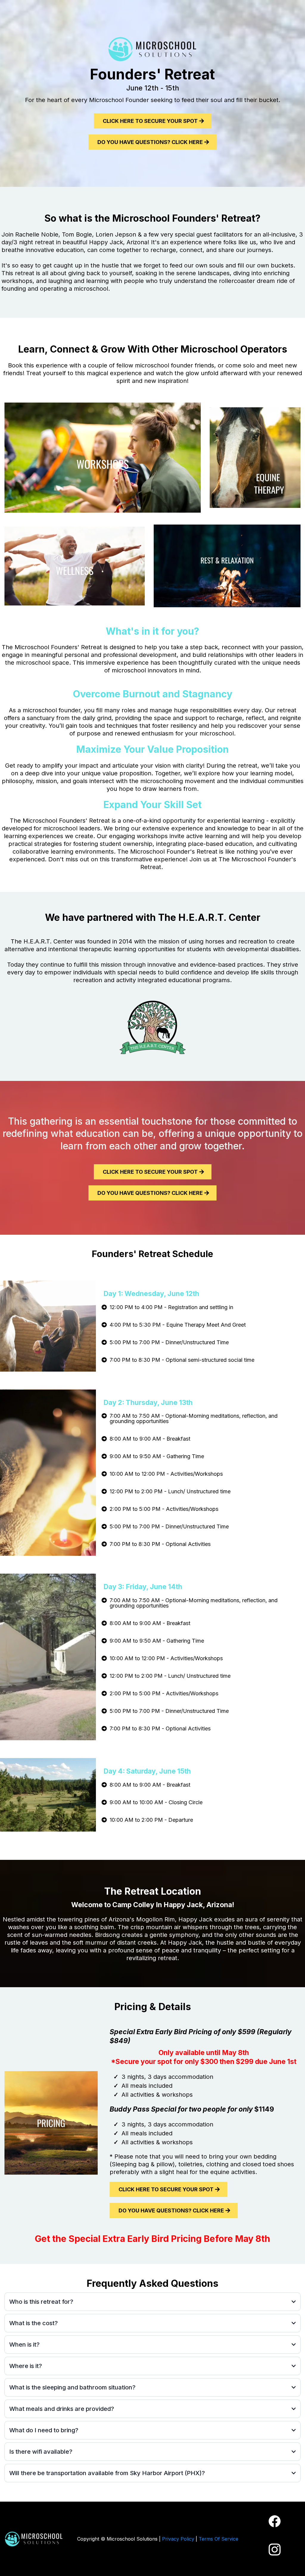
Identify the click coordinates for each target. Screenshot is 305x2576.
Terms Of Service (218, 2539)
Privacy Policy (178, 2539)
